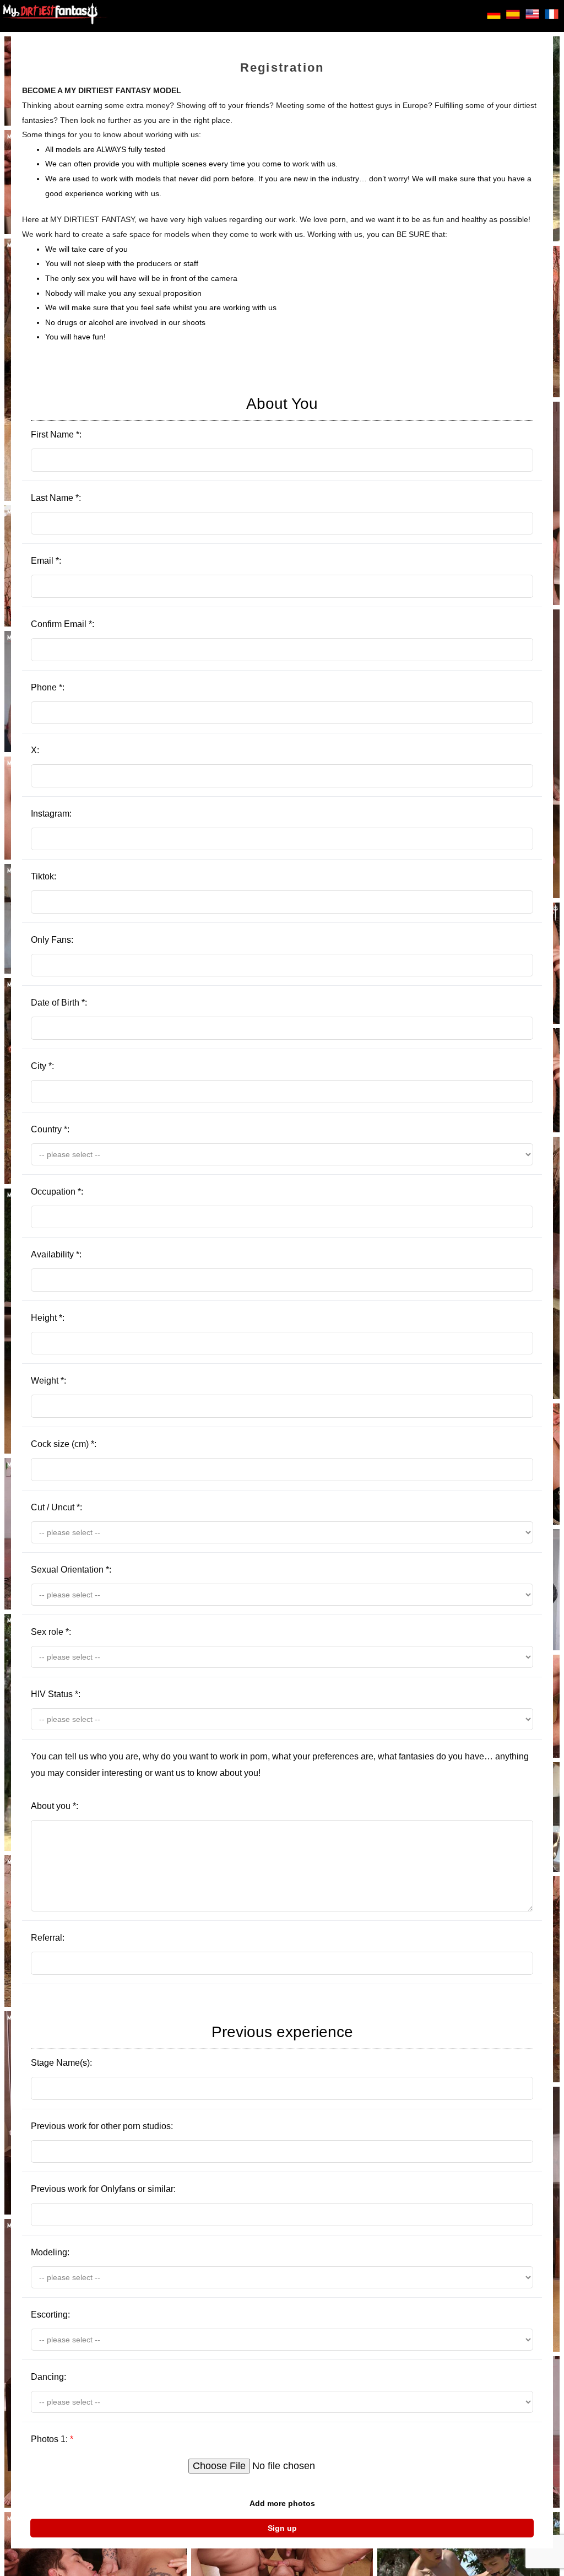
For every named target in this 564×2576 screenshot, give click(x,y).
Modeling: (50, 2252)
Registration (282, 67)
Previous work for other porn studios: (102, 2126)
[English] (532, 18)
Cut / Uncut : (56, 1507)
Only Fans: (52, 940)
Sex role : (51, 1632)
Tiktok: (44, 876)
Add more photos (282, 2503)
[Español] (513, 18)
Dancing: (48, 2377)
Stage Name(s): (192, 2045)
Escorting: (50, 2315)
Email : (46, 561)
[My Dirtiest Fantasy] (55, 16)
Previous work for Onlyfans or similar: (103, 2189)
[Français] (552, 18)
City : (42, 1066)
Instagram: (51, 814)
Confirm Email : (63, 624)
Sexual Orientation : (71, 1570)
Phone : (48, 687)
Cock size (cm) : (64, 1444)
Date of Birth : (59, 1003)
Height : (48, 1318)
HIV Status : (56, 1694)
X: (35, 750)
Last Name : (56, 498)
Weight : (48, 1381)
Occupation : (57, 1192)
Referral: (48, 1938)
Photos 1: (52, 2439)
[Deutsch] (494, 18)
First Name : (174, 417)
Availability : (56, 1254)
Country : (50, 1129)
